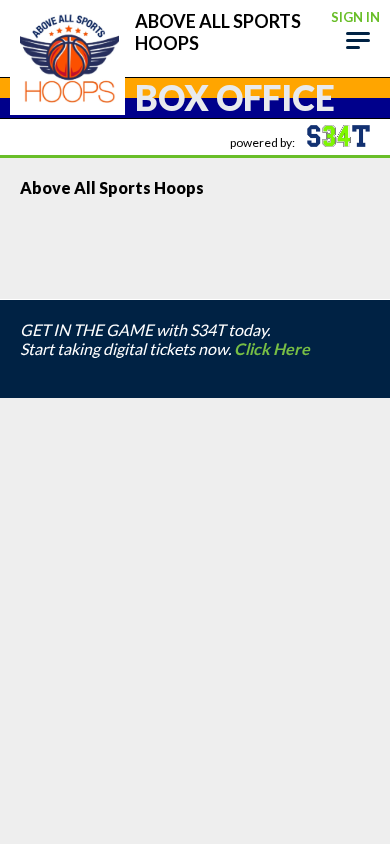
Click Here (272, 348)
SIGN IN (355, 17)
